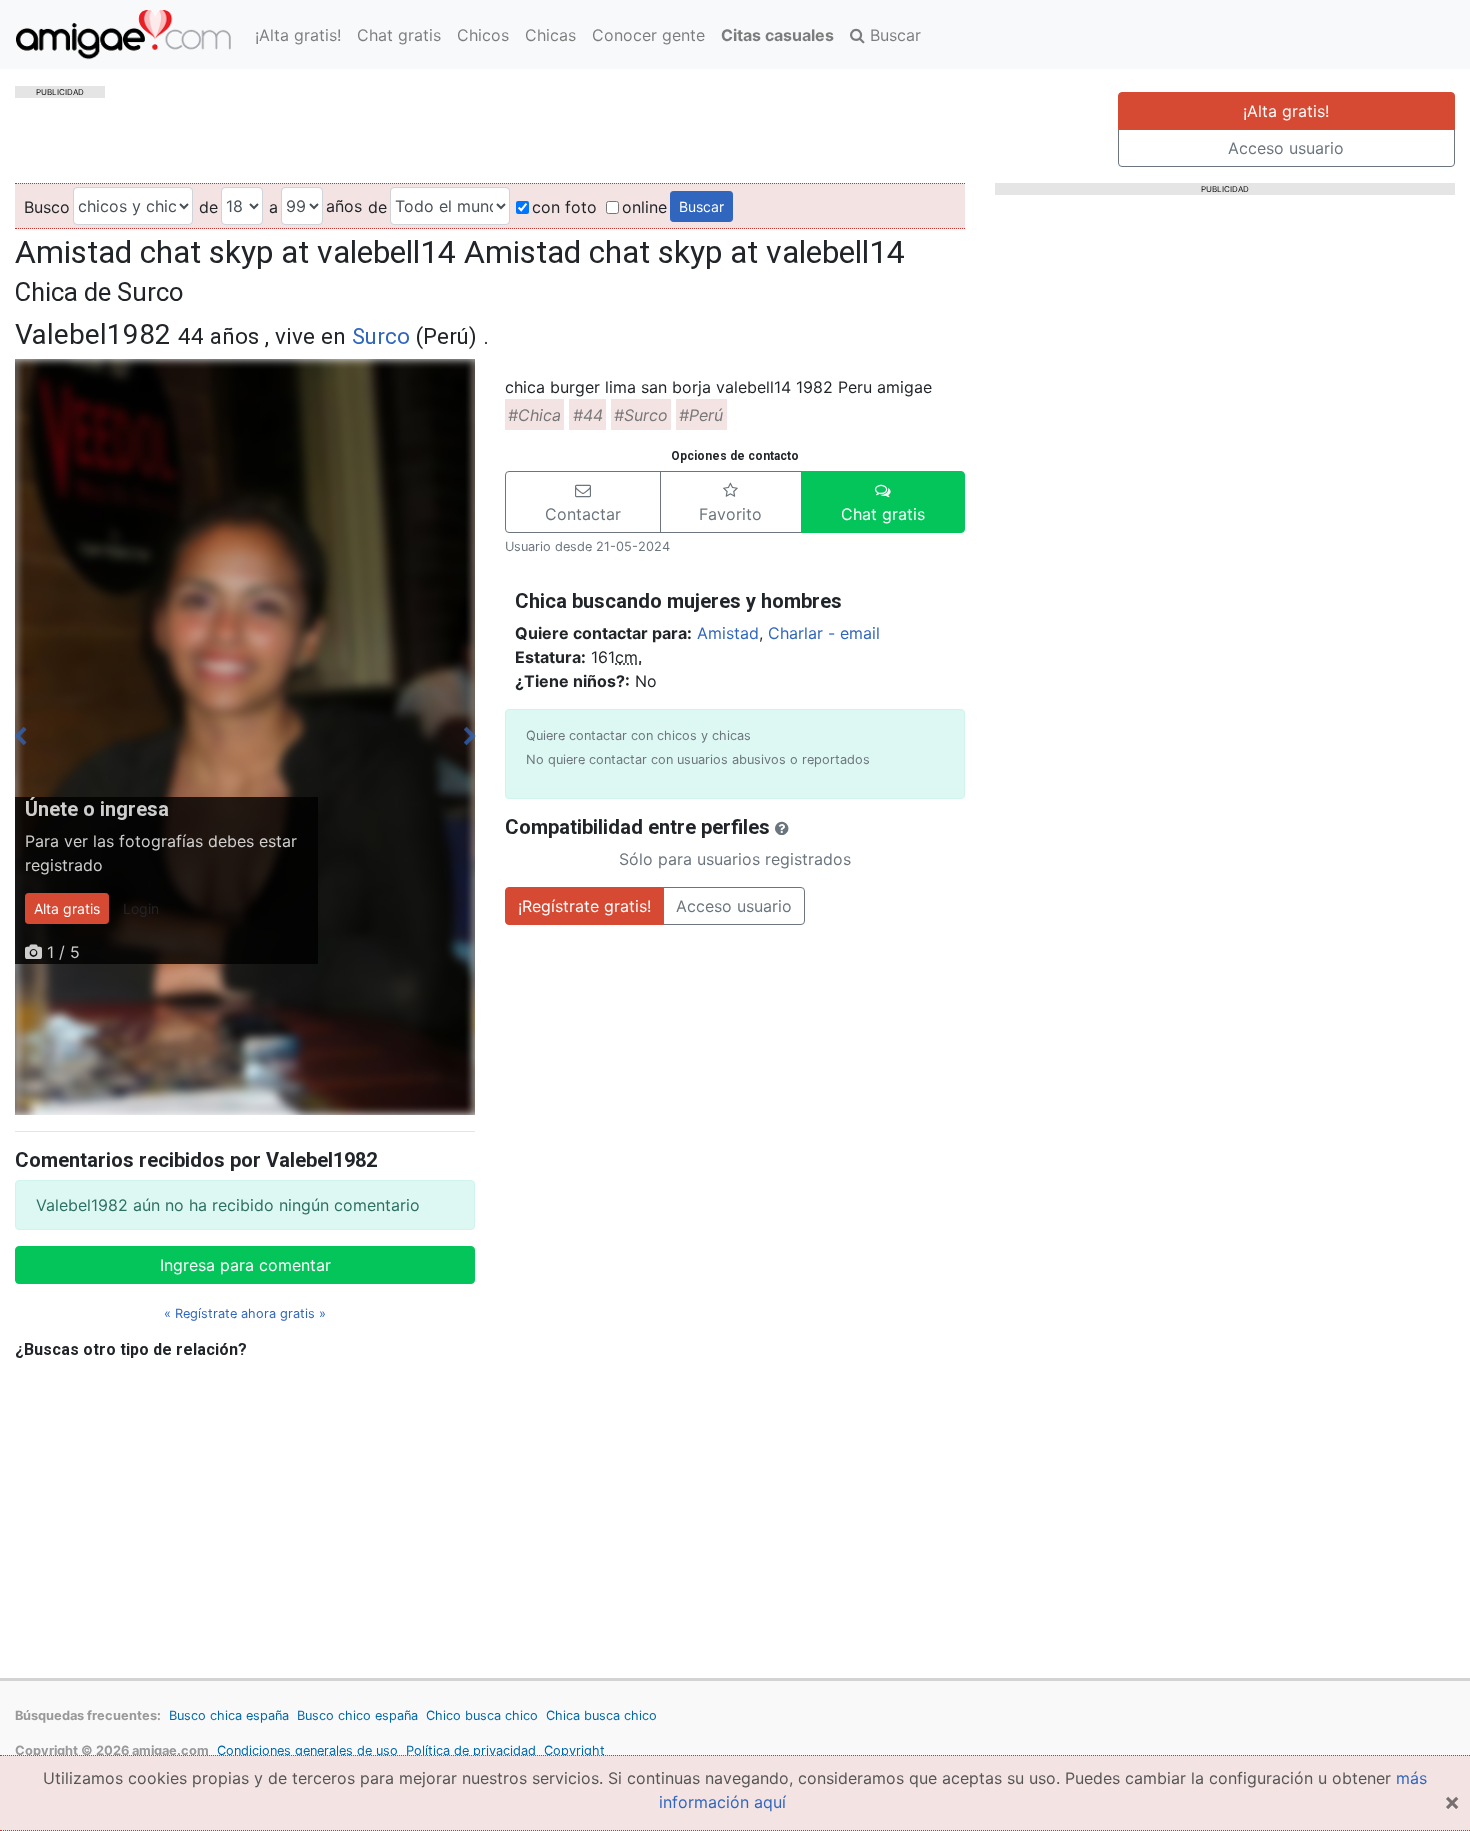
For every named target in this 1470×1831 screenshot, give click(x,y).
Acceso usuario (1286, 148)
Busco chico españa (357, 1715)
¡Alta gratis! (298, 35)
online (644, 207)
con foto (564, 207)
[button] (583, 502)
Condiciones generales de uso (307, 1750)
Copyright (574, 1750)
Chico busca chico (482, 1715)
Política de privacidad (471, 1750)
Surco (381, 336)
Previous (20, 737)
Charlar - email (824, 633)
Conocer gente (648, 35)
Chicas (550, 35)
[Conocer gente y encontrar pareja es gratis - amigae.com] (123, 34)
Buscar (893, 35)
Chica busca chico (601, 1715)
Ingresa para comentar (245, 1265)
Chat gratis (399, 35)
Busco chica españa (229, 1715)
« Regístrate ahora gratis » (245, 1313)
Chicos (483, 35)
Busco (47, 207)
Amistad (728, 633)
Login (141, 908)
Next (470, 737)
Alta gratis (67, 908)
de (208, 207)
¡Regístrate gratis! (584, 906)
